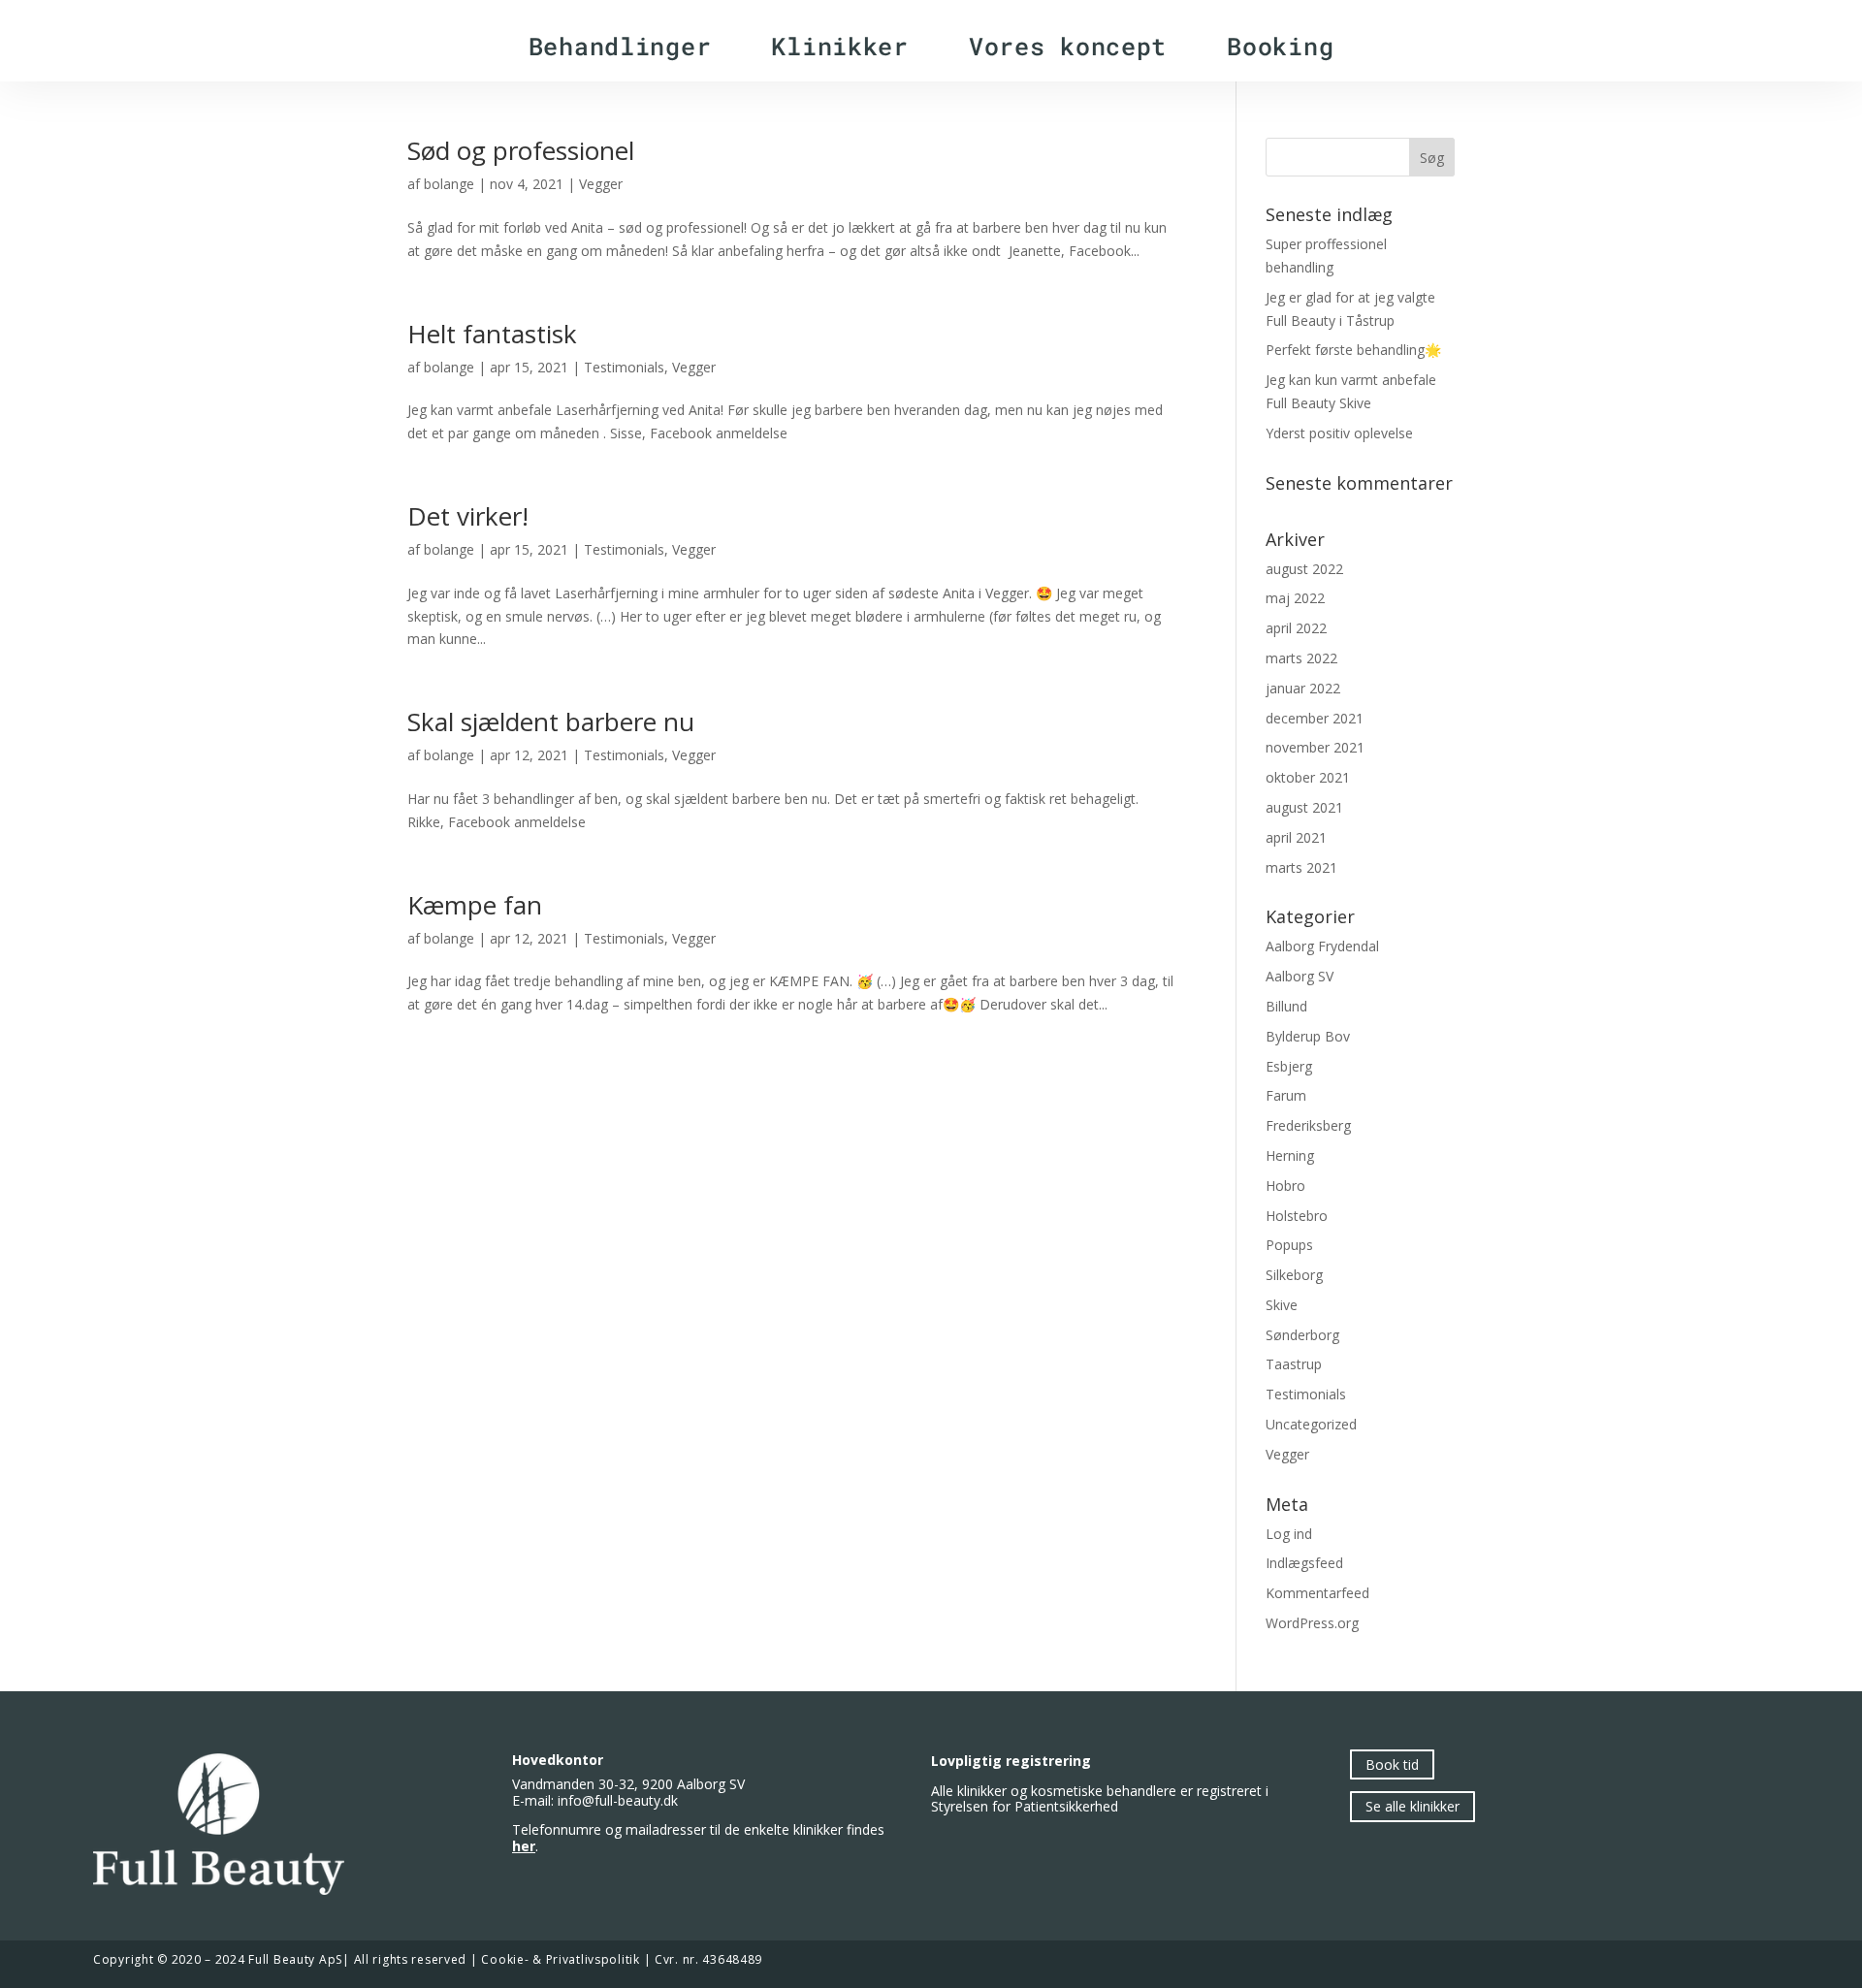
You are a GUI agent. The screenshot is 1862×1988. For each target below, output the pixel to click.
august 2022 (1304, 569)
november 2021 (1315, 747)
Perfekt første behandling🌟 (1353, 350)
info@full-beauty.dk (618, 1800)
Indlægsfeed (1304, 1563)
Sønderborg (1302, 1335)
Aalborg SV (1300, 976)
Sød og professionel (521, 150)
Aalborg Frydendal (1322, 946)
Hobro (1285, 1186)
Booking (1280, 46)
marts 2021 (1301, 867)
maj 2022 (1295, 598)
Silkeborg (1294, 1275)
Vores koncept (1068, 46)
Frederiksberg (1308, 1125)
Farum (1286, 1095)
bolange (449, 184)
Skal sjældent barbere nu (551, 721)
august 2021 (1304, 807)
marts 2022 (1301, 658)
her (524, 1846)
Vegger (601, 184)
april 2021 (1296, 837)
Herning (1290, 1155)
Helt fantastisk (492, 334)
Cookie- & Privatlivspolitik (560, 1959)
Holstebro (1297, 1216)
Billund (1286, 1006)
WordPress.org (1312, 1623)
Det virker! (468, 516)
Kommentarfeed (1317, 1593)
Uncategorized (1311, 1424)
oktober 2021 (1308, 777)
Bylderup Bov (1308, 1036)
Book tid (1392, 1764)
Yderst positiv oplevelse (1339, 433)
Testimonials (624, 367)
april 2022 (1296, 628)
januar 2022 (1303, 688)
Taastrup (1294, 1364)
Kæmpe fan (475, 905)
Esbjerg (1289, 1066)
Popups (1289, 1245)
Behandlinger (620, 46)
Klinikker (839, 46)
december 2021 (1315, 718)
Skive (1282, 1305)
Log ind (1289, 1534)
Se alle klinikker (1413, 1807)
